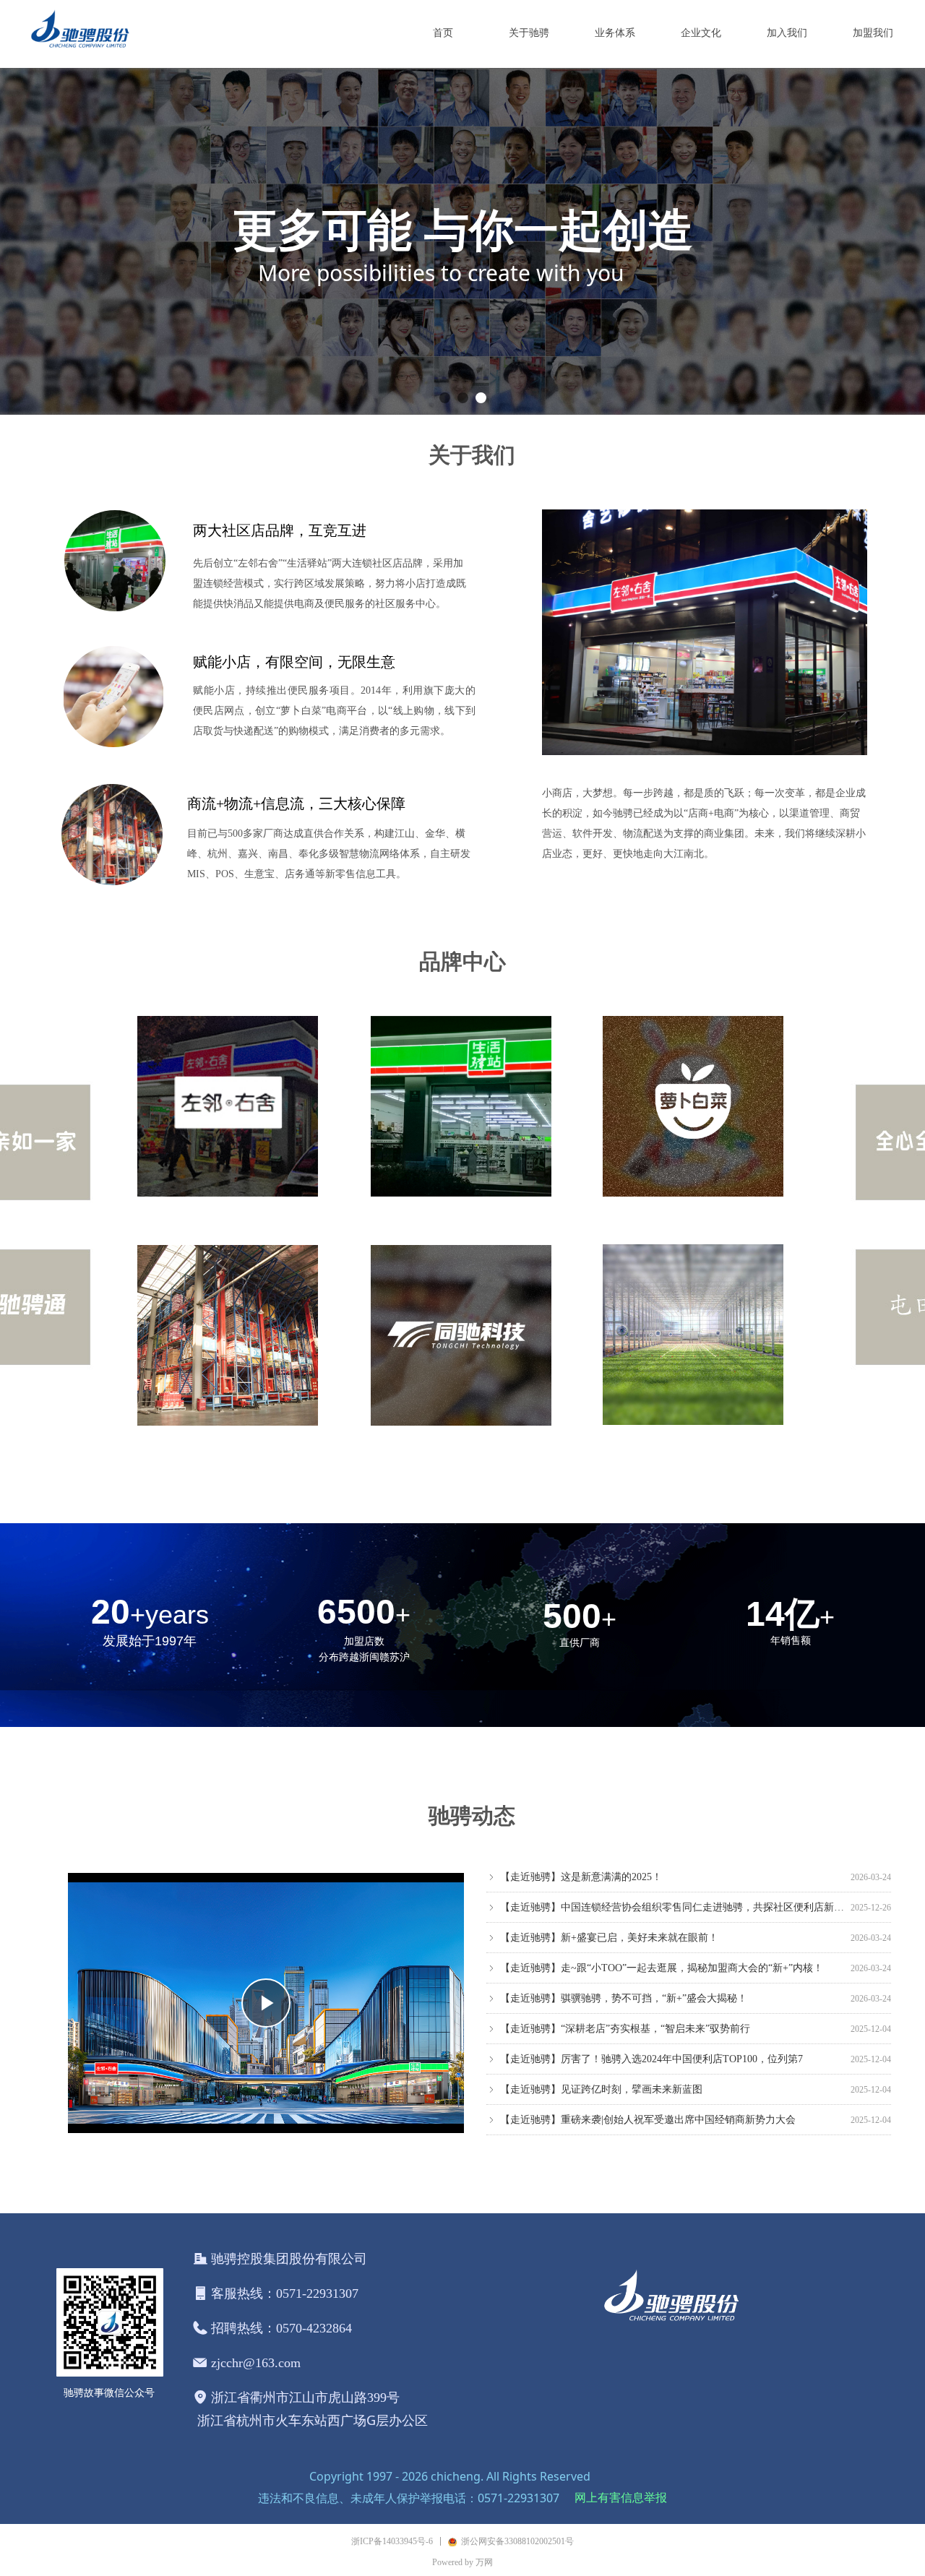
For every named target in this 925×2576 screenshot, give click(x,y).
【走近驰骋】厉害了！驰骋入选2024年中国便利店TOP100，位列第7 (651, 2042)
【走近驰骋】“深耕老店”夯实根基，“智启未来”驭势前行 (625, 2012)
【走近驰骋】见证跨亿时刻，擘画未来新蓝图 (601, 2073)
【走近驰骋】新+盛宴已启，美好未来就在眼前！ (609, 1921)
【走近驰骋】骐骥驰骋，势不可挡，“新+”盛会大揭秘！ (624, 1982)
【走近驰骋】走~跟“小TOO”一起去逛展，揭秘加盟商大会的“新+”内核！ (662, 1951)
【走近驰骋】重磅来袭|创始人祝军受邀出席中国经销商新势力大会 (648, 2103)
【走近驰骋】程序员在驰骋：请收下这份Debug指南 (615, 2133)
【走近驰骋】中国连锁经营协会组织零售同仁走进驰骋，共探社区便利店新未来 (672, 1891)
